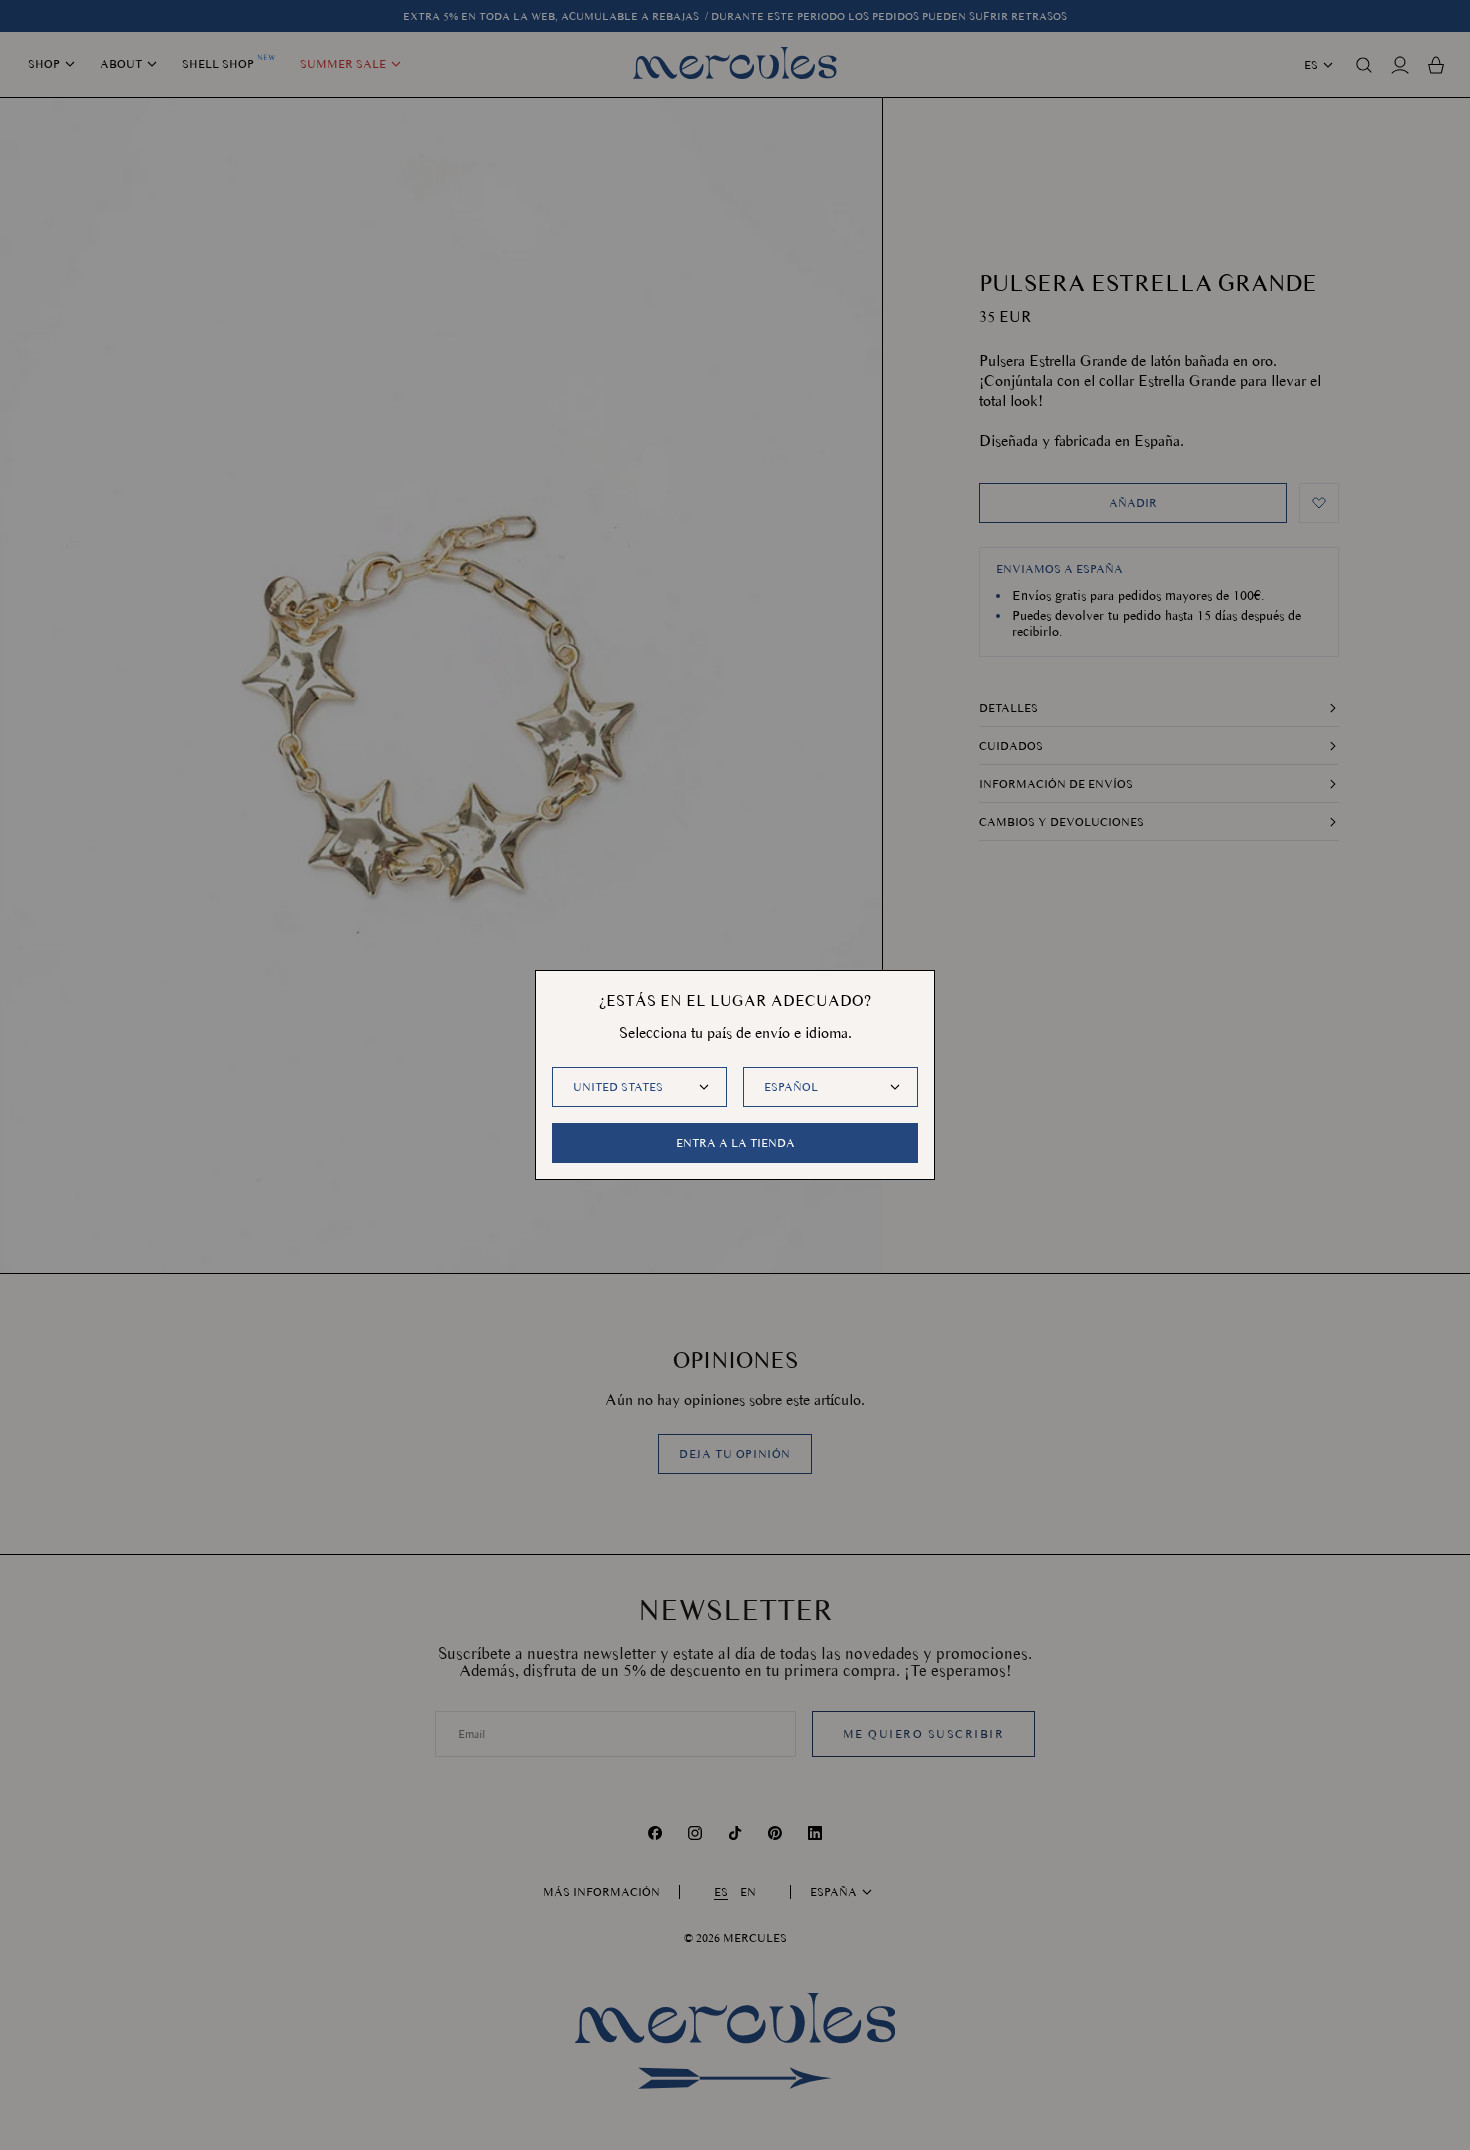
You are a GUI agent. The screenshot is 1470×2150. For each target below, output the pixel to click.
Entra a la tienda (735, 1143)
